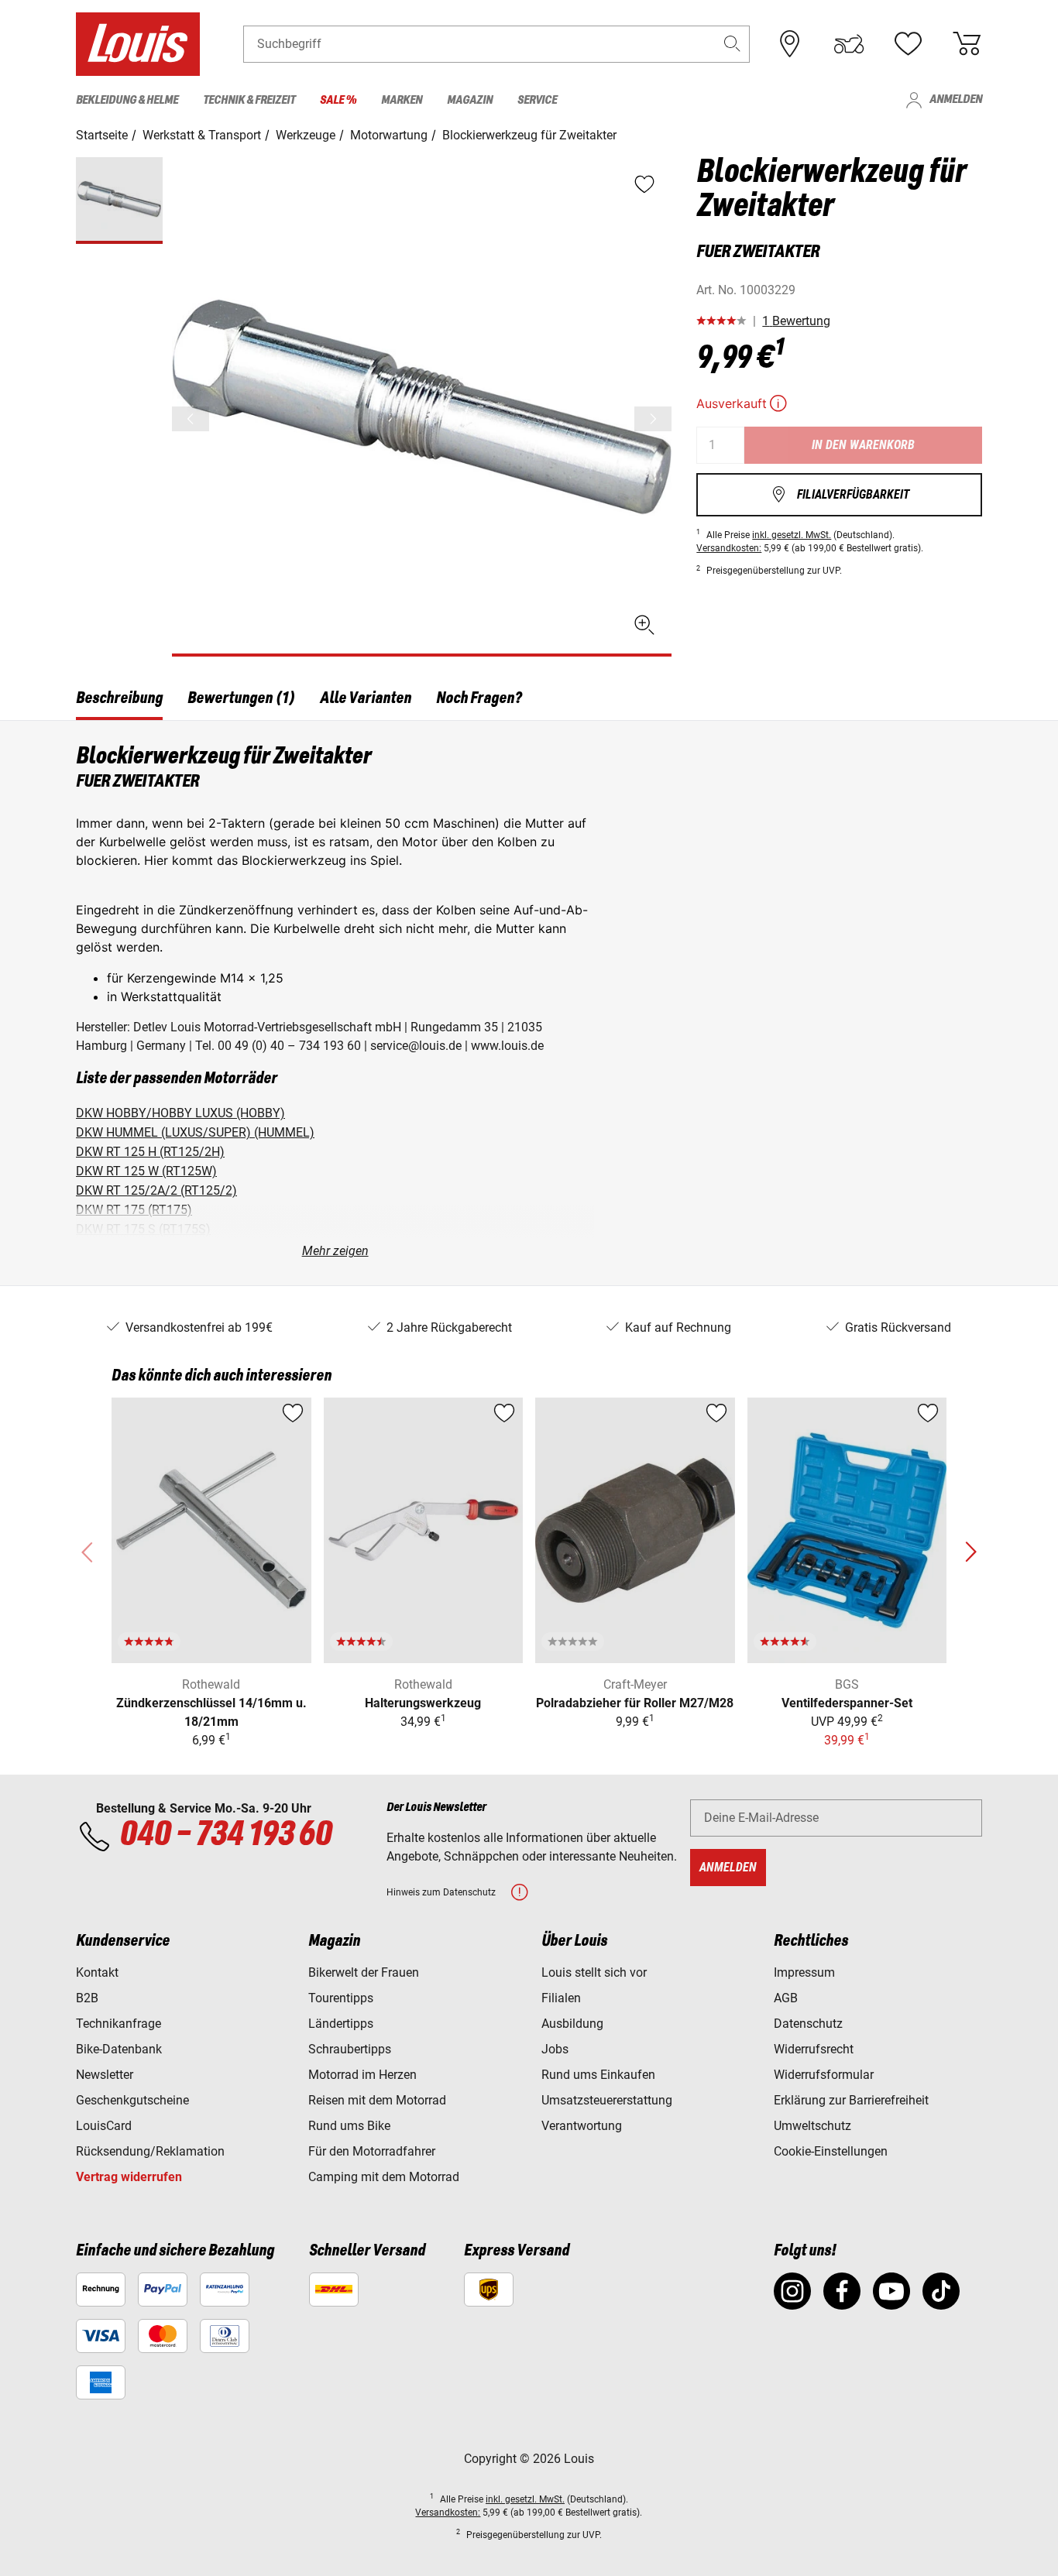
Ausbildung (572, 2024)
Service (537, 101)
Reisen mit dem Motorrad (377, 2100)
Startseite (102, 135)
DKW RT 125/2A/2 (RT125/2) (156, 1190)
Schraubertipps (350, 2049)
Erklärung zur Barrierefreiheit (851, 2100)
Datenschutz (808, 2024)
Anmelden (943, 100)
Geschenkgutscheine (132, 2100)
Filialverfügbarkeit (840, 494)
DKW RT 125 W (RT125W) (146, 1171)
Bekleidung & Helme (127, 101)
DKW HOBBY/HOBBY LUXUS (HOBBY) (180, 1113)
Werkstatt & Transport (202, 135)
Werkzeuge (306, 135)
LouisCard (104, 2126)
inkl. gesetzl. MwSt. (792, 535)
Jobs (555, 2049)
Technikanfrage (119, 2024)
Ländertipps (341, 2024)
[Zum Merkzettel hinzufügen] (293, 1413)
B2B (87, 1998)
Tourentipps (341, 1998)
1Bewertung (796, 321)
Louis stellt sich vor (594, 1972)
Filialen (561, 1998)
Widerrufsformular (824, 2075)
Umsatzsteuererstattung (607, 2100)
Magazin (470, 101)
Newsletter (105, 2075)
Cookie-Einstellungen (831, 2151)
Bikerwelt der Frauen (364, 1972)
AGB (786, 1998)
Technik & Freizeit (249, 101)
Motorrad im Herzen (362, 2075)
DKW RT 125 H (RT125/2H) (150, 1152)
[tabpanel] (529, 1003)
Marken (402, 101)
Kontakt (97, 1972)
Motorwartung (389, 135)
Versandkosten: (729, 548)
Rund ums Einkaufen (598, 2075)
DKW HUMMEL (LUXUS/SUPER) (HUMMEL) (195, 1132)
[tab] (119, 701)
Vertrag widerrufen (129, 2177)
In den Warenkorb (863, 445)
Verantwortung (582, 2126)
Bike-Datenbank (119, 2049)
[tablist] (529, 701)
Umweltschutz (812, 2126)
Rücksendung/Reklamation (150, 2151)
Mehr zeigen (335, 1251)
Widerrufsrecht (814, 2049)
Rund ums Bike (349, 2126)
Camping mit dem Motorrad (384, 2177)
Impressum (804, 1972)
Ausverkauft (743, 403)
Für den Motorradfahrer (372, 2151)
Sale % (338, 101)
